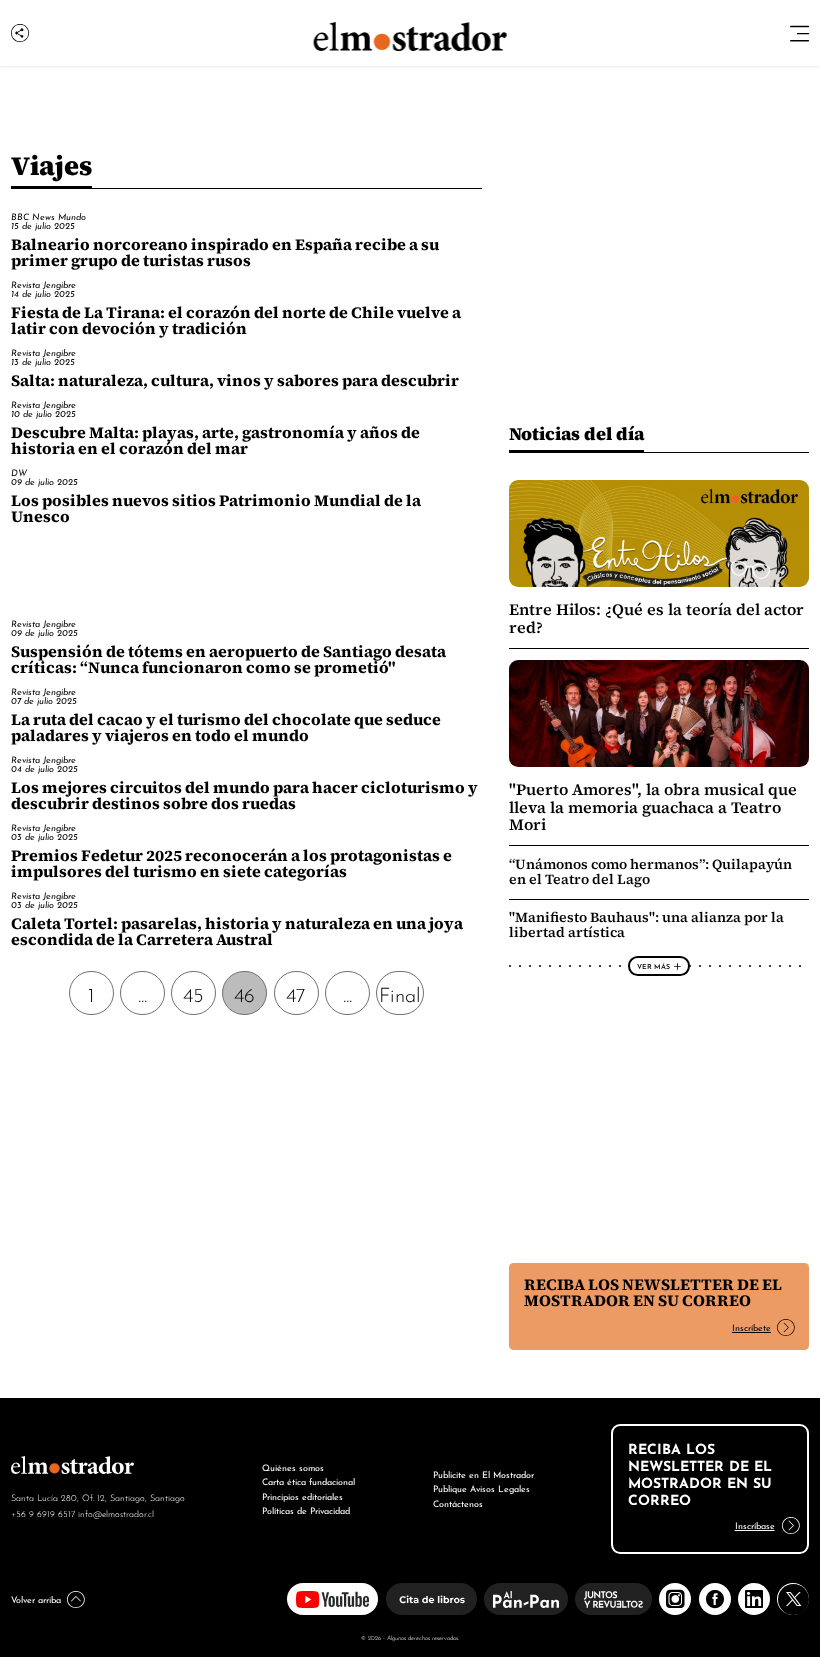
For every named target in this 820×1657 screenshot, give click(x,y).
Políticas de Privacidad (306, 1509)
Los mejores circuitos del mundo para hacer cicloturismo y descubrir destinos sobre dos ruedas (244, 795)
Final (400, 993)
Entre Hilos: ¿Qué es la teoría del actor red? (656, 618)
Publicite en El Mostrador (483, 1473)
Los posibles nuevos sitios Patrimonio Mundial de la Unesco (216, 508)
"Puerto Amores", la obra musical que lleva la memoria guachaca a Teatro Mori (653, 807)
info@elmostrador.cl (116, 1513)
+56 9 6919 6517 (43, 1513)
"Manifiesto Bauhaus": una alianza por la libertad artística (646, 924)
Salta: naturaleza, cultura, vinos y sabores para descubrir (235, 380)
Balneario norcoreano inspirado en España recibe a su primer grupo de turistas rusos (225, 252)
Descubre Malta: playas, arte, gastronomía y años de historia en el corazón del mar (215, 440)
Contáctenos (458, 1502)
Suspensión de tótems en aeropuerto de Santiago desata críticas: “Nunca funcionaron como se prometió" (228, 659)
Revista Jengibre (43, 284)
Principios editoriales (302, 1495)
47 (296, 993)
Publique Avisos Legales (481, 1487)
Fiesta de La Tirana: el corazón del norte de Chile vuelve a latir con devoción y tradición (236, 320)
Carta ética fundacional (308, 1480)
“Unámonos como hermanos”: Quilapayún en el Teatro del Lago (650, 871)
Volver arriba (36, 1598)
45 (193, 993)
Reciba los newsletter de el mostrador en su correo (653, 1292)
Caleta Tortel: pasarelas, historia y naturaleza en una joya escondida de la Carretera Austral (237, 931)
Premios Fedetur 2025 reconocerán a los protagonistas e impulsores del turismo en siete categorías (231, 863)
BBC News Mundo (48, 216)
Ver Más (653, 966)
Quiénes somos (293, 1466)
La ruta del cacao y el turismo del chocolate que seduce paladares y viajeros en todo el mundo (226, 727)
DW (19, 472)
